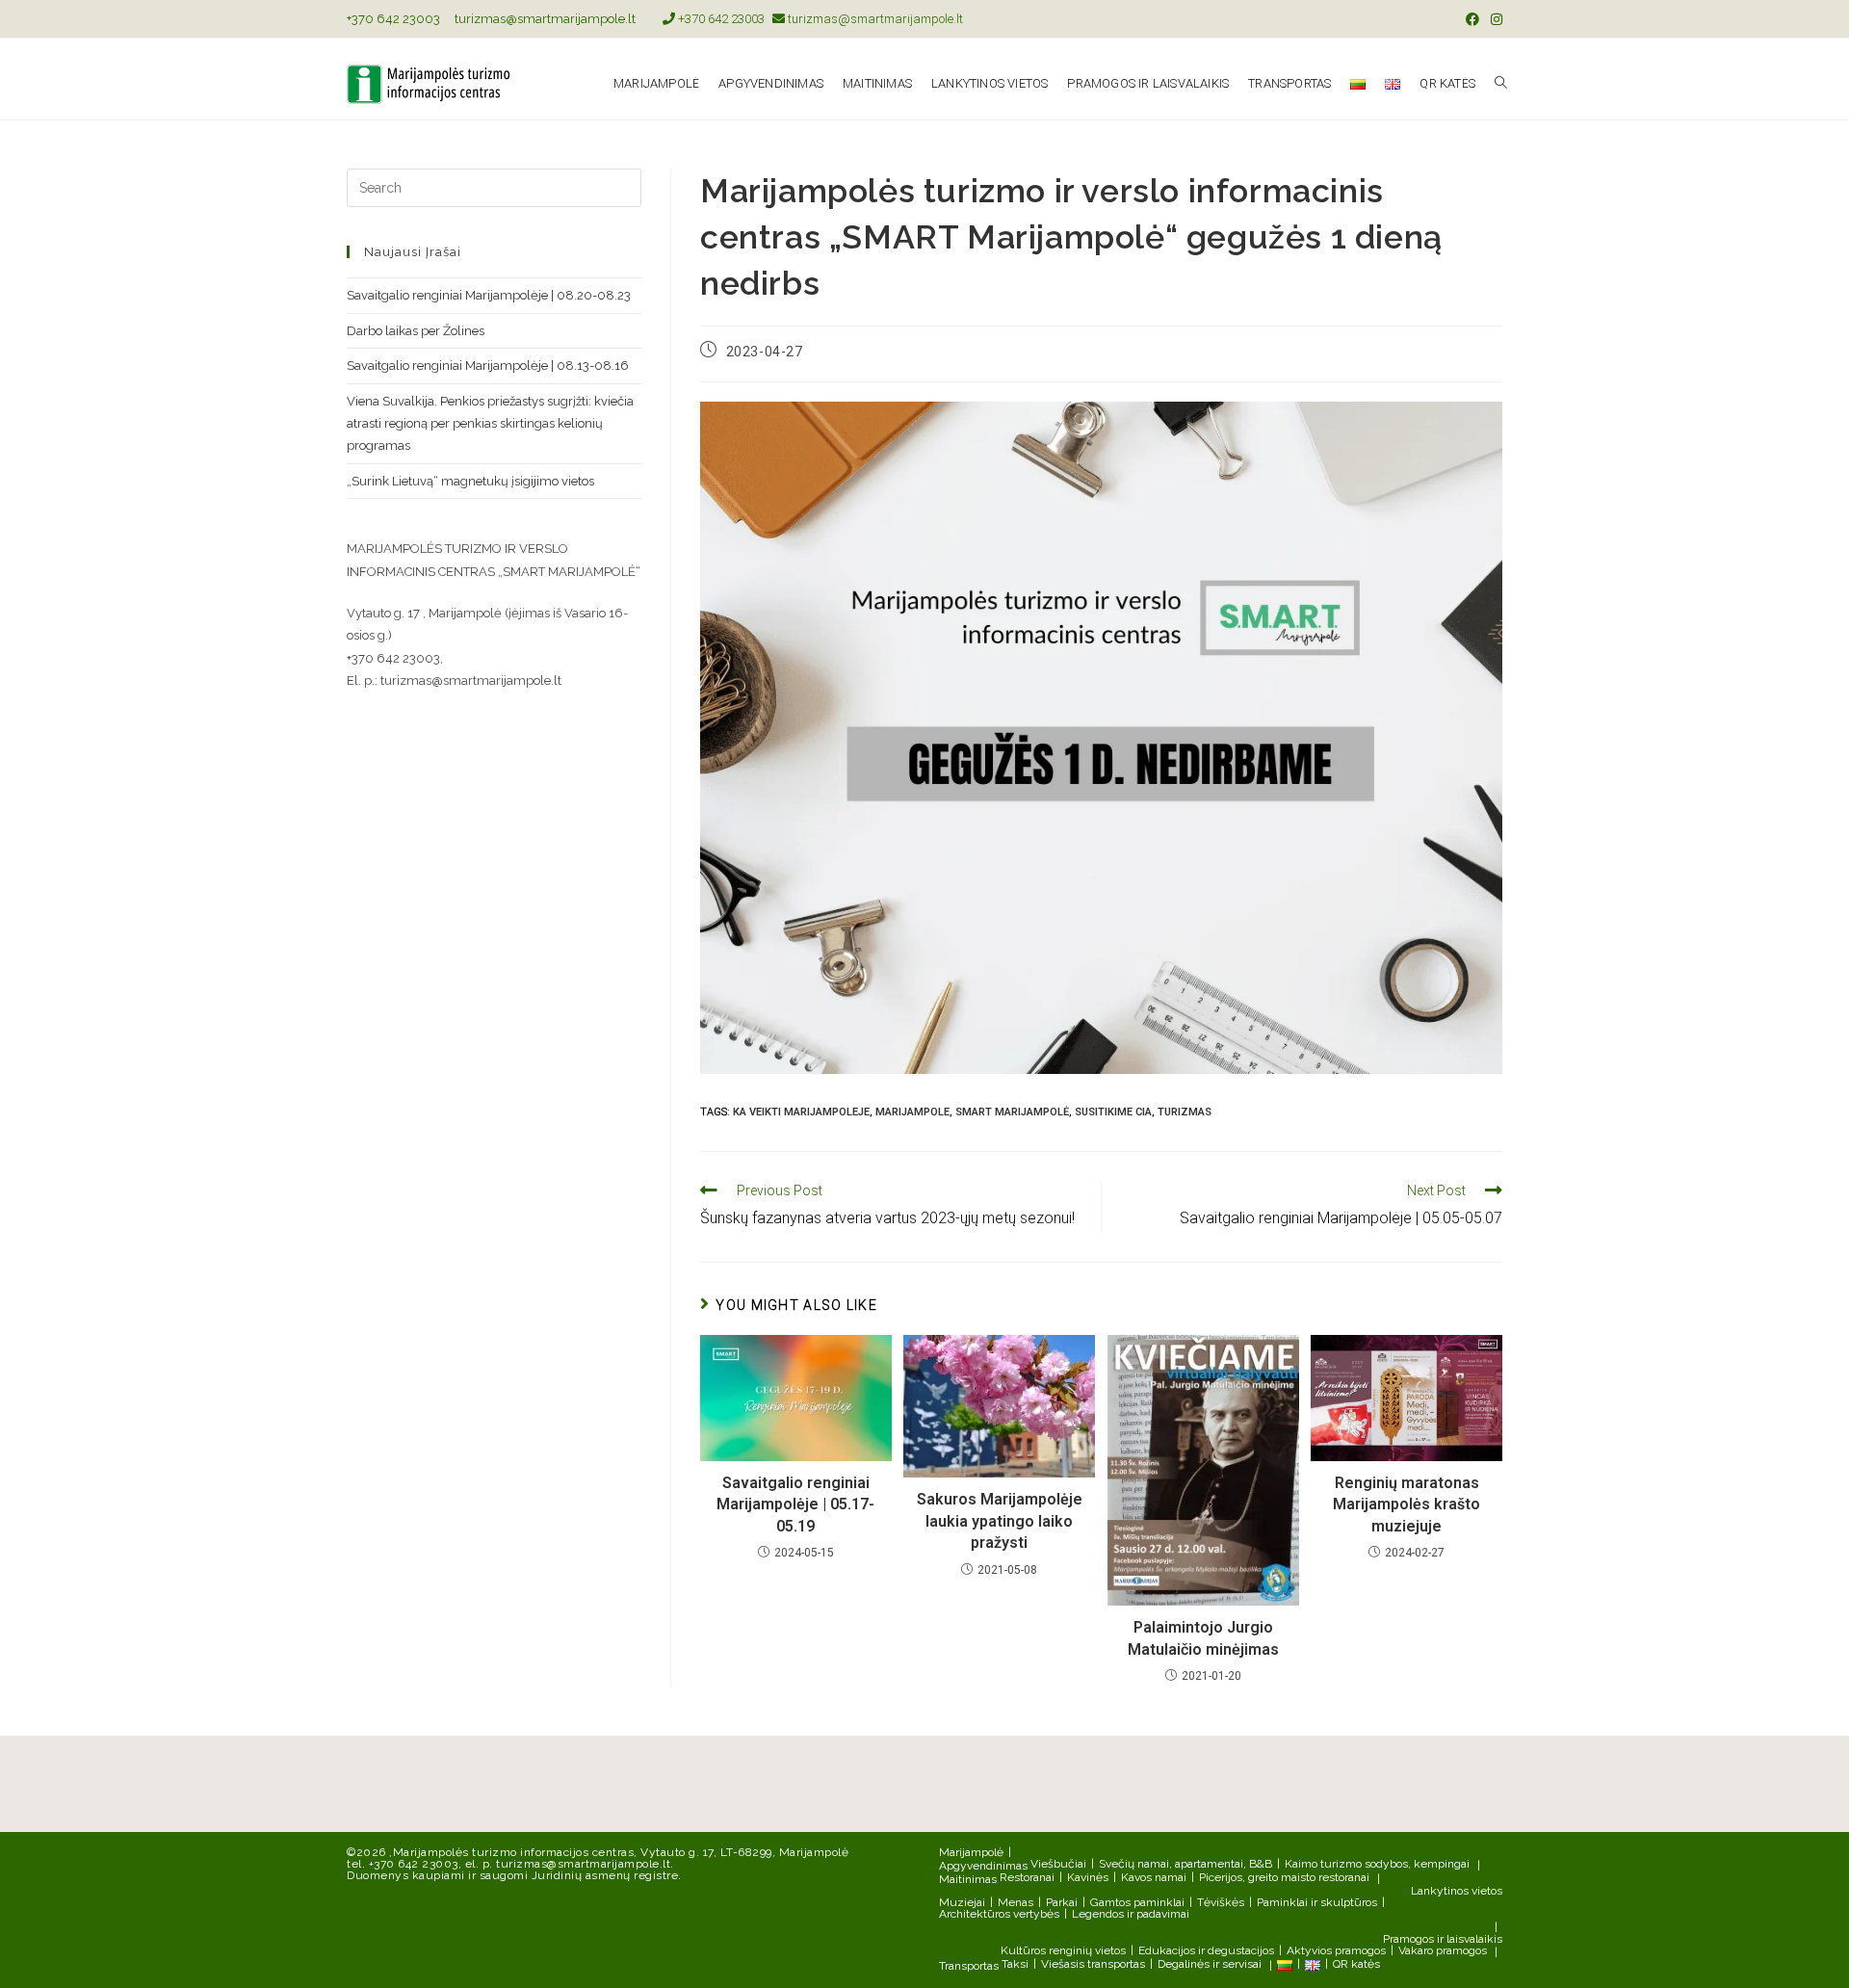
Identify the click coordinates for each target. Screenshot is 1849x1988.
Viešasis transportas (1093, 1964)
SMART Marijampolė (1012, 1112)
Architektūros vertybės (999, 1914)
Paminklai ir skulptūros (1317, 1902)
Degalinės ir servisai (1210, 1964)
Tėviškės (1221, 1902)
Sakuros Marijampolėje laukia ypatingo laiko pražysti (1000, 1521)
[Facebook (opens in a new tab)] (1472, 19)
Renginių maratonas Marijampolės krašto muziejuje (1406, 1504)
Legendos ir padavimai (1131, 1914)
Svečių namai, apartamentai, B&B (1185, 1864)
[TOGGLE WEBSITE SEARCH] (1501, 84)
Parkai (1062, 1902)
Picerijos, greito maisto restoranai (1284, 1877)
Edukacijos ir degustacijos (1206, 1950)
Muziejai (962, 1902)
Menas (1016, 1902)
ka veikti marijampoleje (801, 1112)
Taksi (1015, 1964)
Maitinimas (968, 1879)
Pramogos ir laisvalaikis (1443, 1939)
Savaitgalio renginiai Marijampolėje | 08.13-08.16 (488, 366)
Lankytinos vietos (1457, 1891)
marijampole (912, 1112)
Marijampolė (971, 1852)
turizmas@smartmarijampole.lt (545, 19)
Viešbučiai (1058, 1864)
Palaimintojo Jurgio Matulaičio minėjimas (1203, 1638)
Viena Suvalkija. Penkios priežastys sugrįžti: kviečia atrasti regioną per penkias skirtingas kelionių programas (490, 424)
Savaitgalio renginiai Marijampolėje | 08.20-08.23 (489, 295)
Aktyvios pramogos (1336, 1950)
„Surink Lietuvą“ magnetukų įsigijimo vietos (470, 481)
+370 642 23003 (393, 19)
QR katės (1356, 1964)
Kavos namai (1154, 1877)
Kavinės (1088, 1877)
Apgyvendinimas (983, 1866)
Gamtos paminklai (1137, 1902)
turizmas (1185, 1112)
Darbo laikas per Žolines (416, 331)
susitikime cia (1113, 1112)
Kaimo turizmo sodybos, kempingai (1377, 1864)
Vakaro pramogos (1443, 1950)
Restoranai (1027, 1877)
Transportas (969, 1966)
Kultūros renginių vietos (1063, 1950)
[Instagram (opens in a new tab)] (1494, 19)
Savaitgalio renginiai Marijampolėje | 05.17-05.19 (795, 1504)
